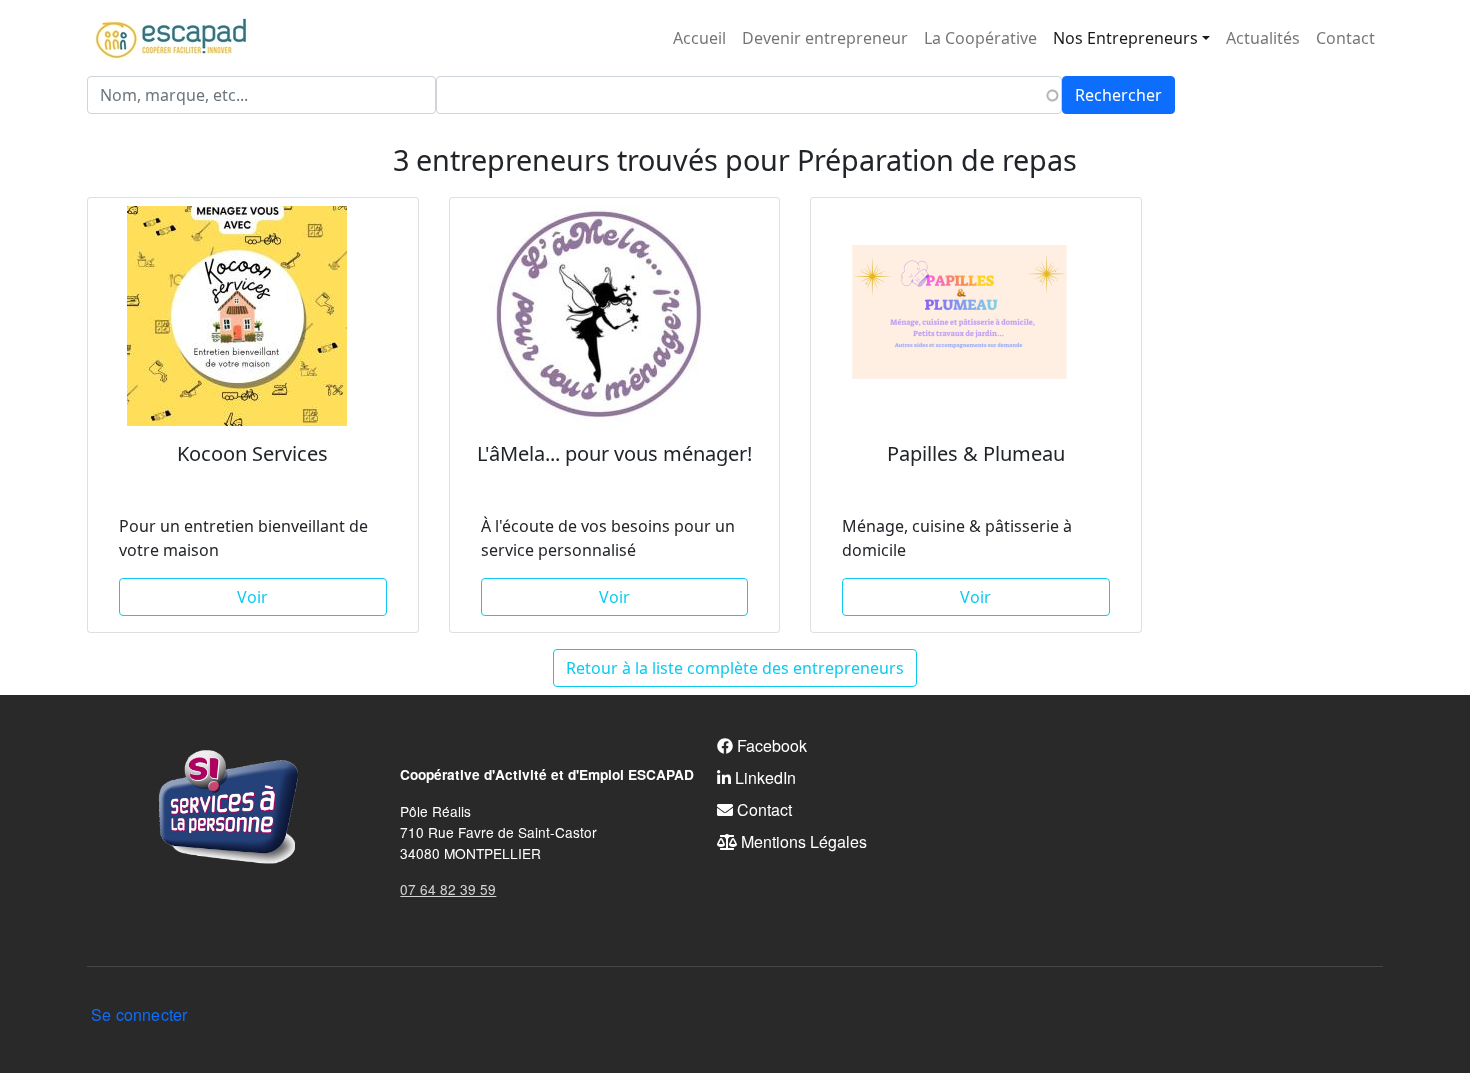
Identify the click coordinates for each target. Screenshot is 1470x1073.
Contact (1345, 38)
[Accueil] (171, 38)
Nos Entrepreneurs (1125, 38)
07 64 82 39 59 (448, 889)
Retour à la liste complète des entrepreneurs (735, 668)
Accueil (699, 38)
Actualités (1263, 38)
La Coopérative (980, 38)
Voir (252, 597)
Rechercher (1118, 95)
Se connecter (139, 1014)
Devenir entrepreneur (825, 38)
